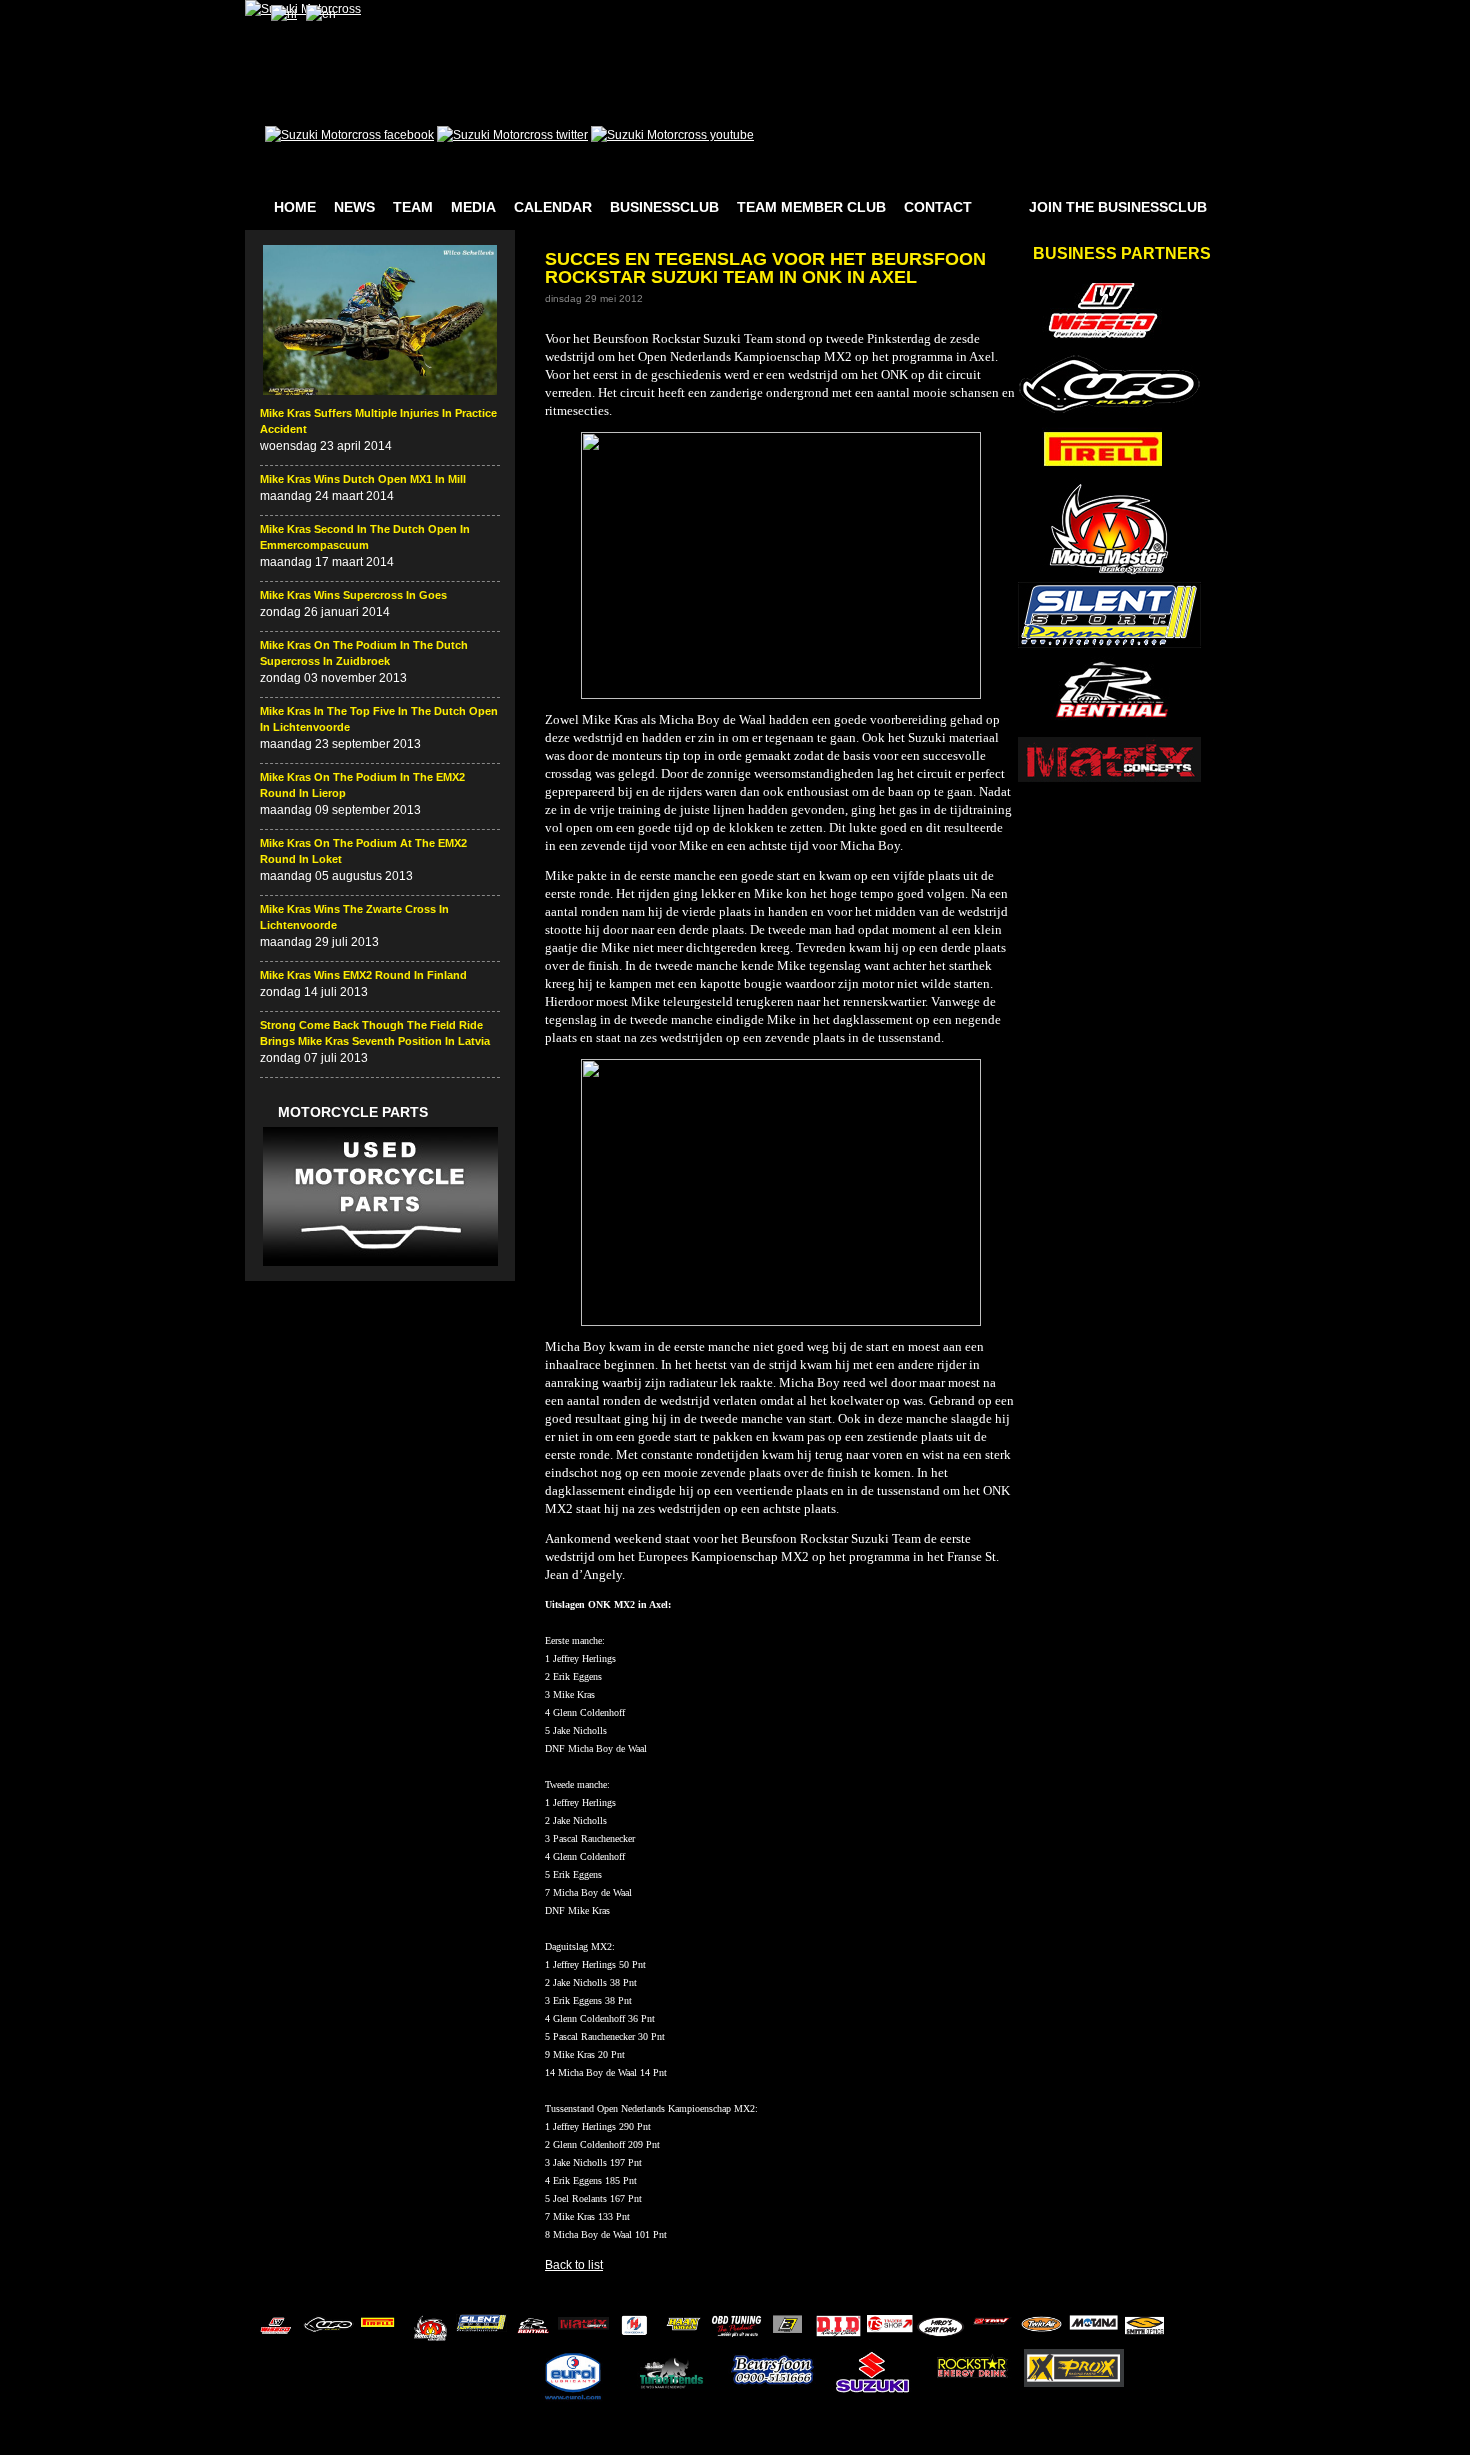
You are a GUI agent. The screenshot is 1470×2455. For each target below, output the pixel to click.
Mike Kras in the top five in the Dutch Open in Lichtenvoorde (379, 719)
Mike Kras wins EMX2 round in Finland (363, 975)
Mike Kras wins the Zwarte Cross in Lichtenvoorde (354, 917)
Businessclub (664, 207)
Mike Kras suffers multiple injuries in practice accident (378, 421)
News (354, 207)
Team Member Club (811, 207)
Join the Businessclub (1118, 207)
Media (473, 207)
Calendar (553, 207)
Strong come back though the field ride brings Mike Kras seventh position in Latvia (375, 1033)
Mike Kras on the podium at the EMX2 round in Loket (363, 851)
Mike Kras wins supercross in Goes (353, 595)
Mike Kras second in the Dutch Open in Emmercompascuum (365, 537)
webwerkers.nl (1176, 2443)
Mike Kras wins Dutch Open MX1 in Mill (363, 479)
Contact (938, 207)
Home (295, 207)
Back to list (574, 2265)
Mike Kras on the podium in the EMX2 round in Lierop (362, 785)
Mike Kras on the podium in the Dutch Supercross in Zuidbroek (364, 653)
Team (413, 207)
